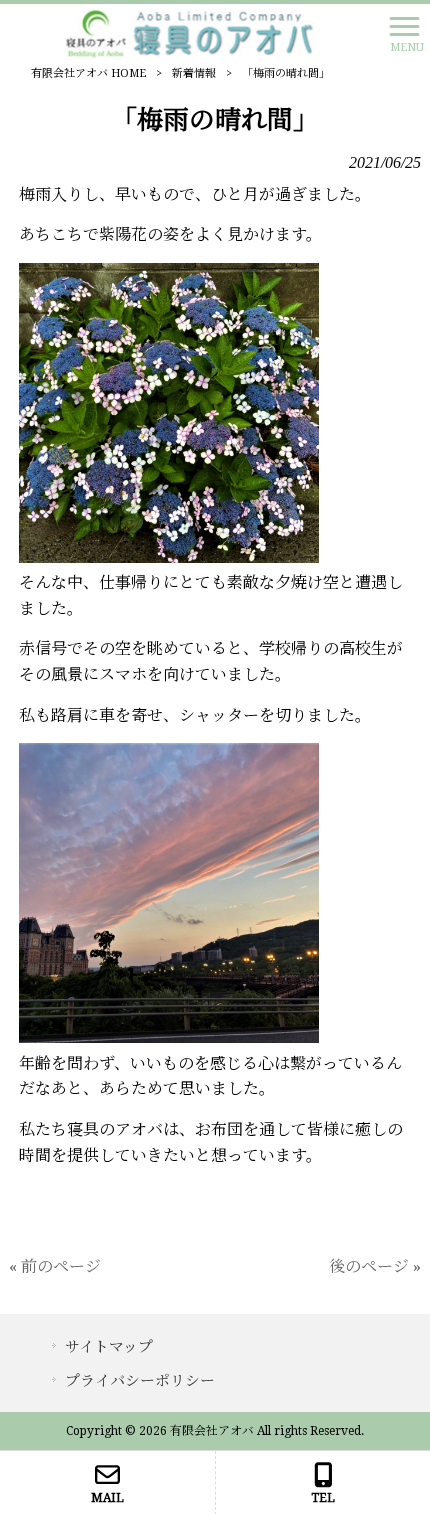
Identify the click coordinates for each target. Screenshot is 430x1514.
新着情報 (194, 73)
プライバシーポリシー (140, 1381)
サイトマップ (109, 1347)
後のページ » (375, 1266)
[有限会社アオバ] (189, 32)
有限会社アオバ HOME (88, 73)
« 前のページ (55, 1266)
